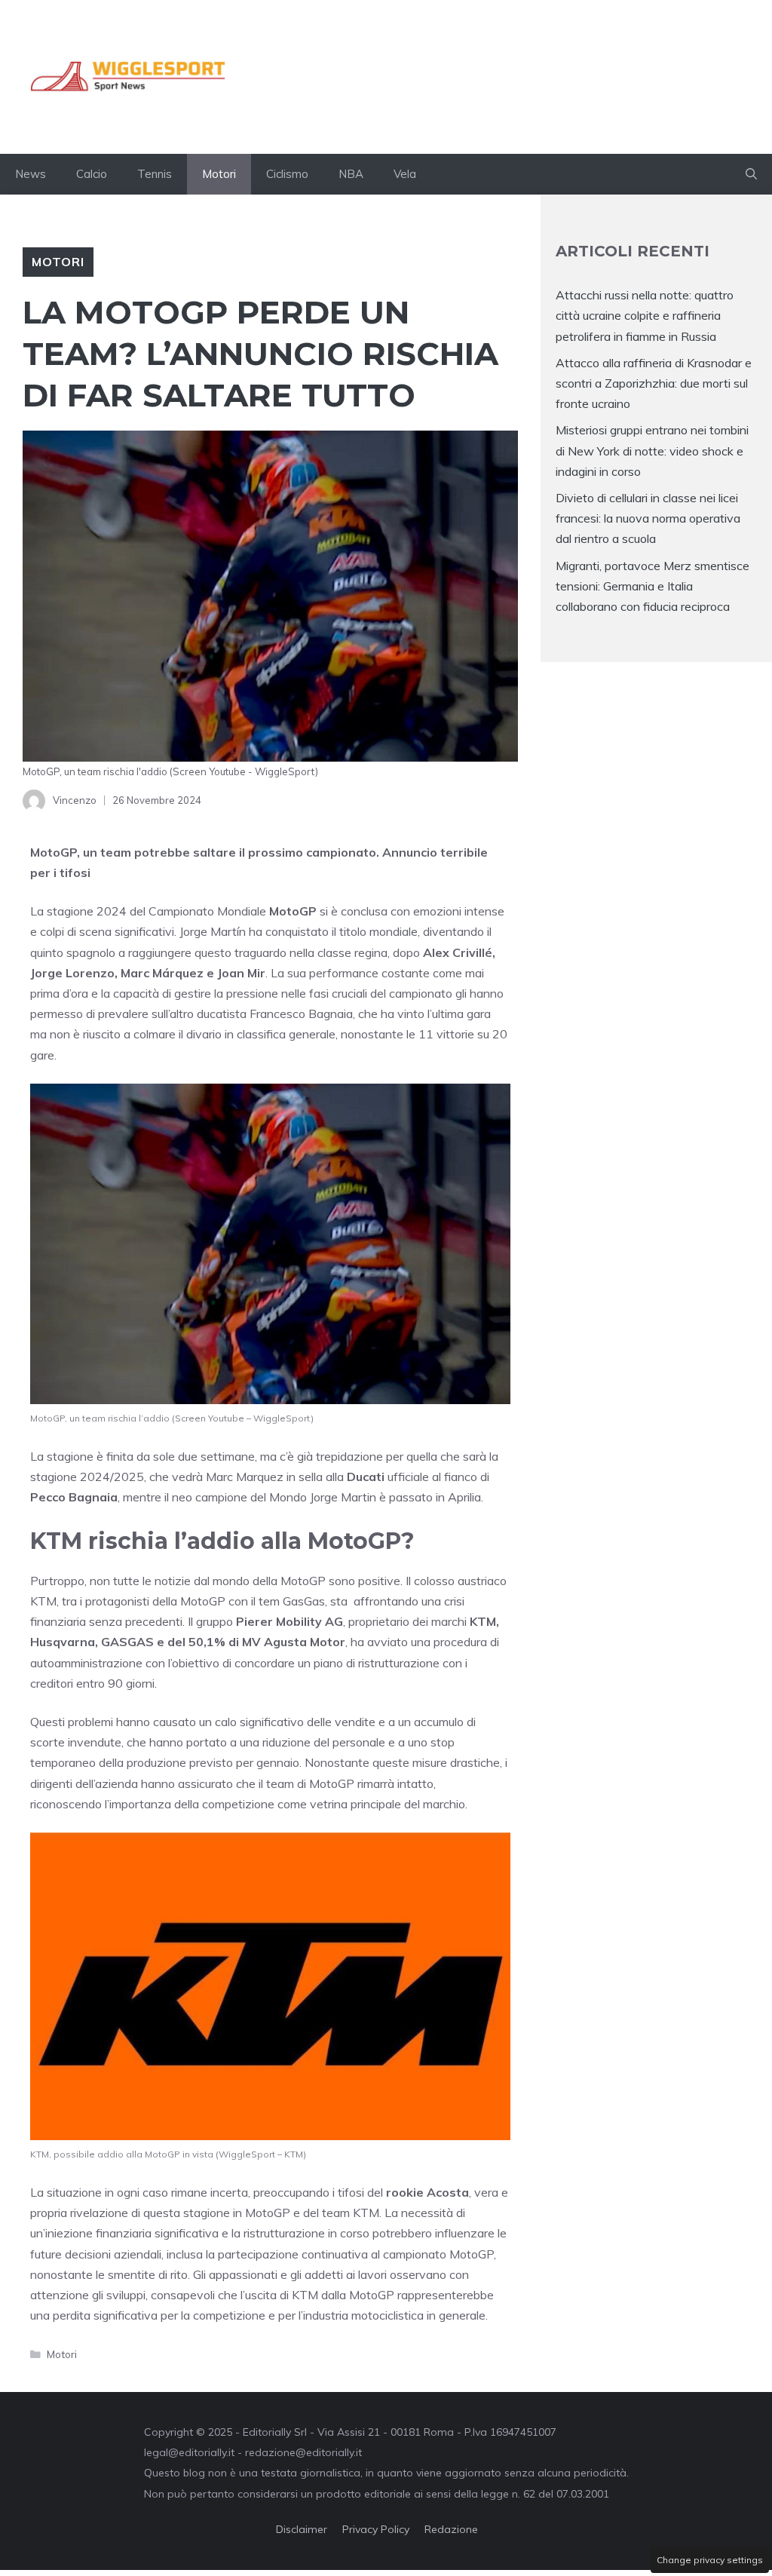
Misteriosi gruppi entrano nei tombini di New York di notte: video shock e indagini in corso (652, 450)
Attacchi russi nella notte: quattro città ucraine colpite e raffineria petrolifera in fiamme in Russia (645, 315)
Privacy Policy (376, 2529)
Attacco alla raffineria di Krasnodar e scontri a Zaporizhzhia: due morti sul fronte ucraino (654, 383)
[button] (751, 174)
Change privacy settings (710, 2560)
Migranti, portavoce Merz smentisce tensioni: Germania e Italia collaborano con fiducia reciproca (653, 586)
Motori (219, 174)
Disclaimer (302, 2529)
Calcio (92, 174)
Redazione (451, 2529)
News (31, 174)
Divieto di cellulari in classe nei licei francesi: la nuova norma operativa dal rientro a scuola (648, 518)
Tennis (155, 174)
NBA (351, 174)
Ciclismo (287, 174)
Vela (405, 174)
